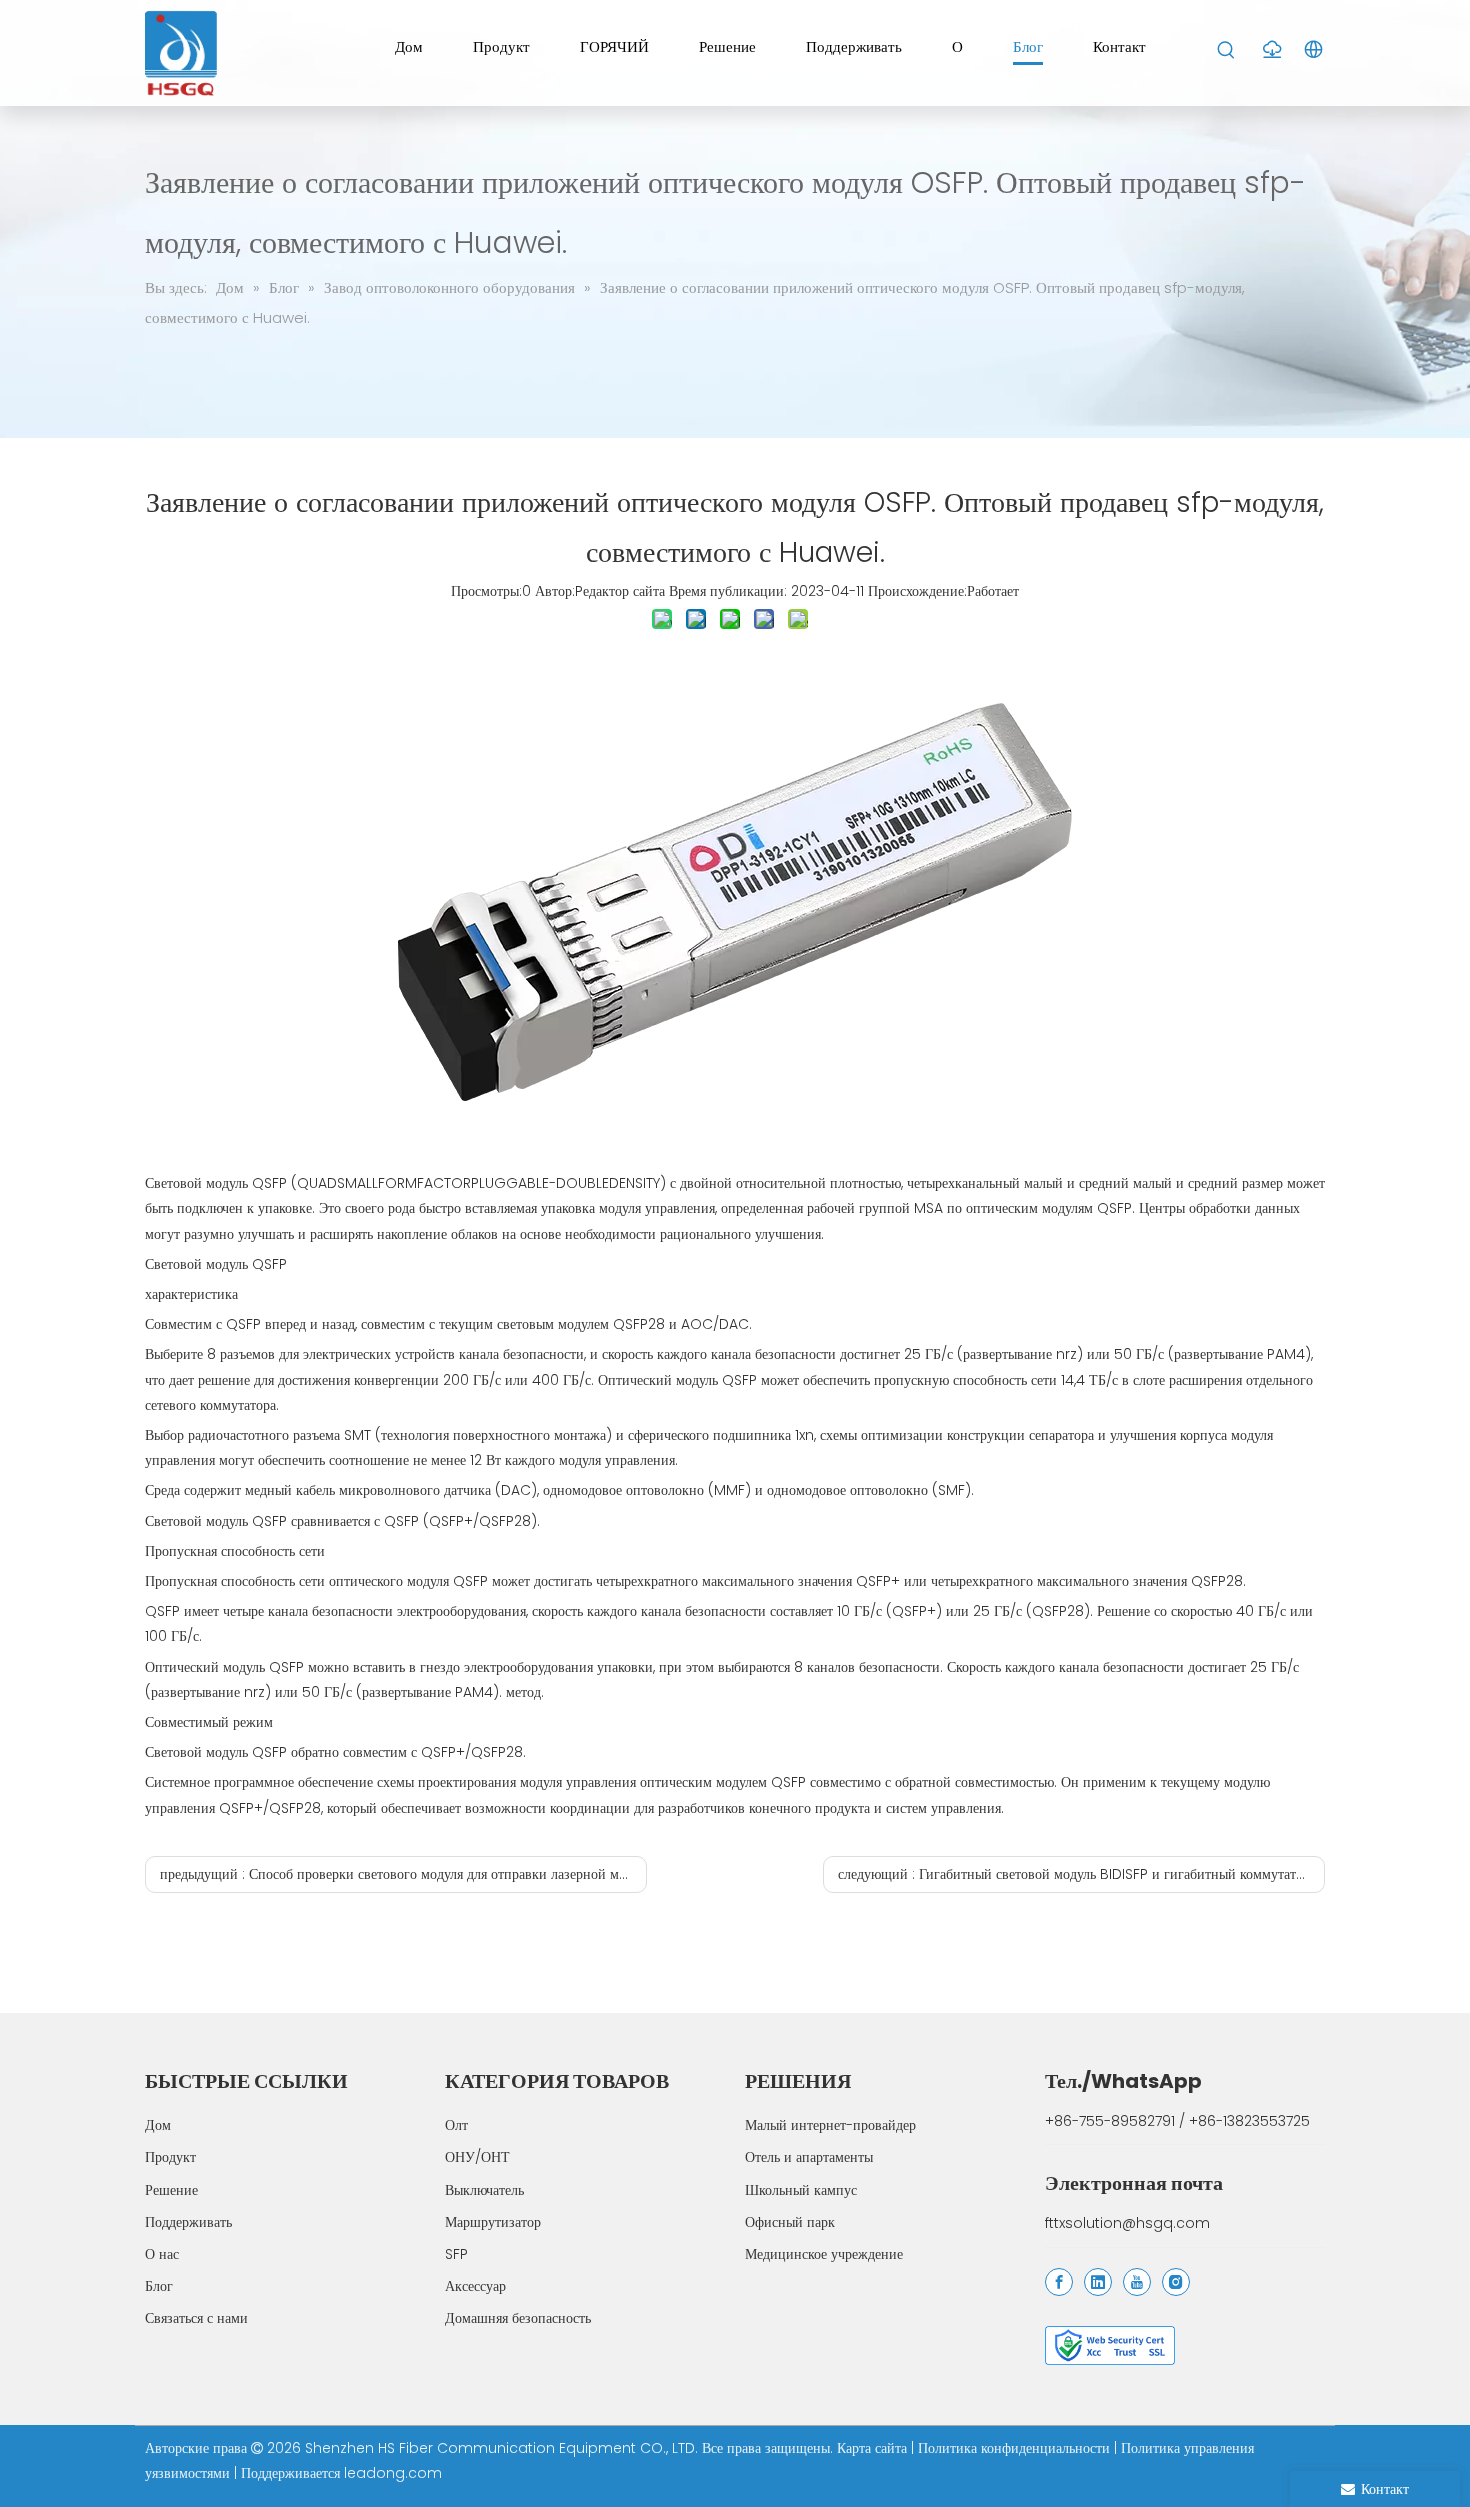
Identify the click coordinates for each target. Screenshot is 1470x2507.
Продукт (170, 2157)
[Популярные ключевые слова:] (1226, 50)
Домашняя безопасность (518, 2318)
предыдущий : (403, 1874)
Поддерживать (188, 2222)
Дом (158, 2125)
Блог (159, 2286)
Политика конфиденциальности (1016, 2448)
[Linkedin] (1098, 2282)
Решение (171, 2190)
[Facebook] (1059, 2282)
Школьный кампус (801, 2190)
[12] (1110, 2346)
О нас (162, 2254)
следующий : (1081, 1874)
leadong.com (393, 2473)
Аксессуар (475, 2286)
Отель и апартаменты (809, 2157)
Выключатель (484, 2190)
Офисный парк (790, 2222)
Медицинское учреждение (824, 2254)
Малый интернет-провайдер (830, 2125)
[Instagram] (1176, 2282)
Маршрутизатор (493, 2222)
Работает (993, 591)
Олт (456, 2125)
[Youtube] (1137, 2282)
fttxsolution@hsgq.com (1127, 2223)
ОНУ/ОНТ (477, 2157)
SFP (456, 2254)
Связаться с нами (196, 2318)
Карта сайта (874, 2448)
